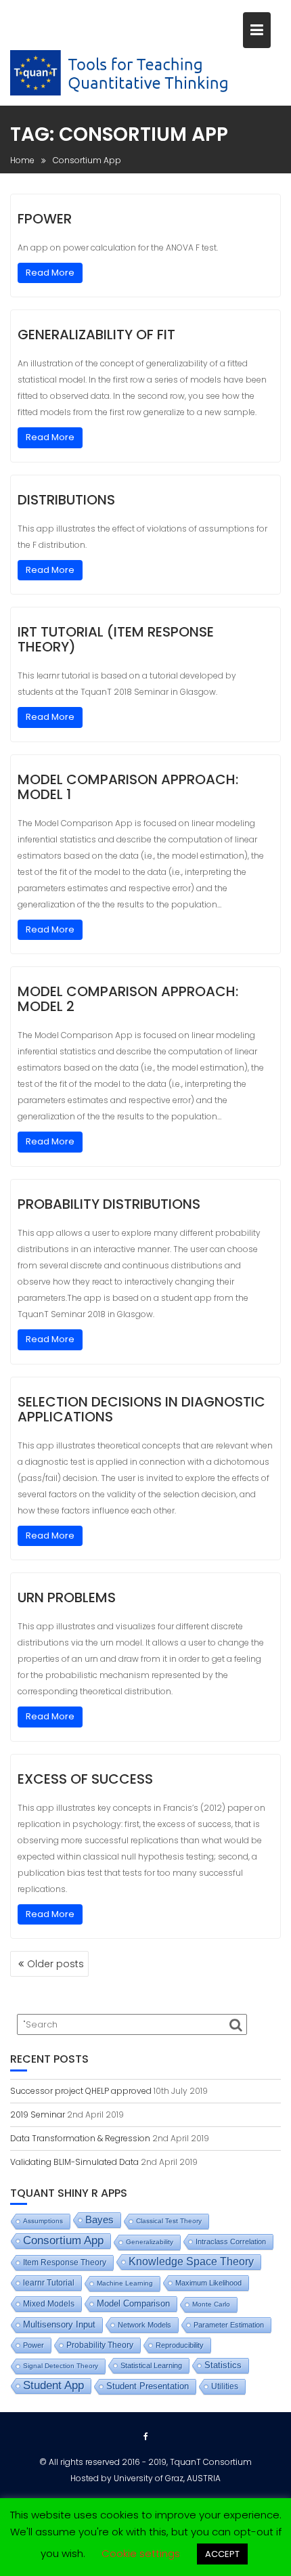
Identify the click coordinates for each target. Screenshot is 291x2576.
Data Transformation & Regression (80, 2138)
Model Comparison (133, 2303)
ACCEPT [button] (222, 2554)
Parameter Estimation (229, 2325)
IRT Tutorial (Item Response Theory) (116, 639)
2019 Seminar (38, 2115)
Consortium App (63, 2240)
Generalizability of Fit (96, 335)
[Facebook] (145, 2437)
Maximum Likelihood (208, 2283)
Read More (50, 273)
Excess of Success (85, 1779)
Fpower (45, 219)
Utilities (225, 2386)
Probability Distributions (109, 1204)
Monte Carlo (211, 2304)
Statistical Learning (151, 2365)
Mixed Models (49, 2304)
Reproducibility (180, 2345)
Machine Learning (125, 2283)
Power (33, 2345)
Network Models (144, 2325)
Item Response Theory (65, 2262)
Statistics (223, 2365)
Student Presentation (148, 2386)
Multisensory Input (59, 2325)
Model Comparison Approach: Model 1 (128, 787)
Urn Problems (67, 1597)
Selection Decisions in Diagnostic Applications (141, 1409)
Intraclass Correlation (231, 2241)
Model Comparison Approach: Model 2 (128, 999)
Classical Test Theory (169, 2221)
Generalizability (150, 2242)
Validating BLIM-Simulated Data (74, 2162)
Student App (53, 2385)
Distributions (66, 500)
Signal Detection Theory (61, 2366)
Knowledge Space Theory (191, 2261)
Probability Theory (100, 2345)
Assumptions (43, 2221)
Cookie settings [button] (141, 2553)
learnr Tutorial (49, 2283)
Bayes (99, 2220)
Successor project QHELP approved (81, 2091)
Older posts (55, 1964)
